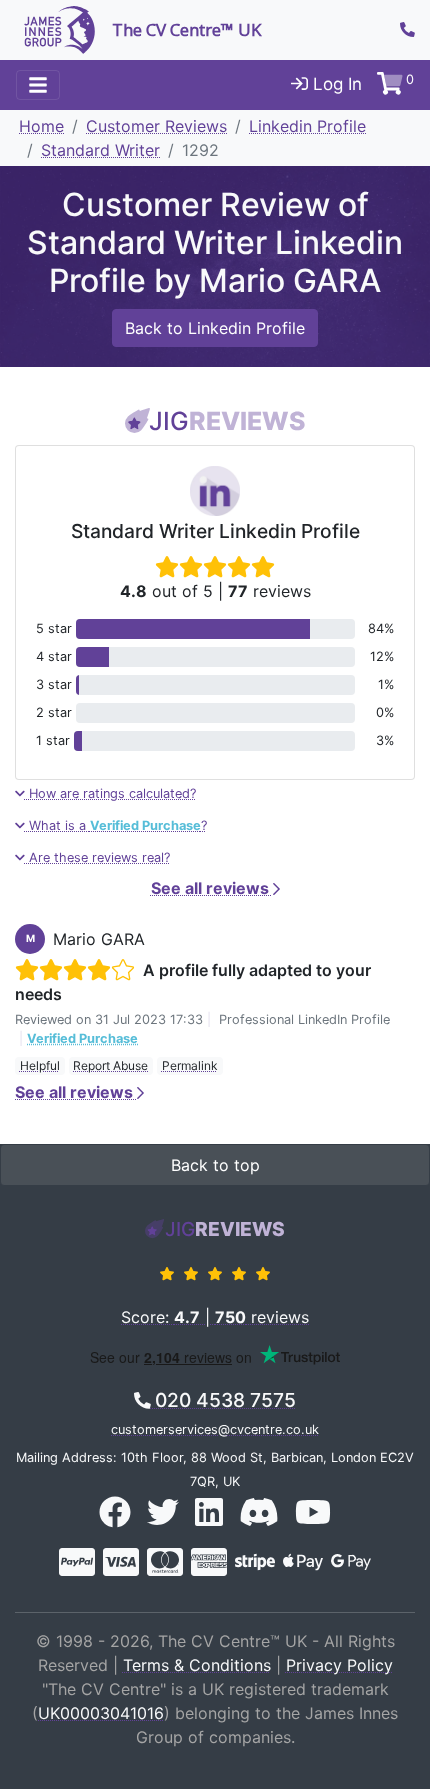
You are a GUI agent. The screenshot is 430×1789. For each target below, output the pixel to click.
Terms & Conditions (197, 1665)
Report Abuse (110, 1065)
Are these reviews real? (97, 857)
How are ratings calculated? (110, 793)
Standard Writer (100, 150)
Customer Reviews (156, 126)
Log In (335, 84)
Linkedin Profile (307, 126)
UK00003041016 (101, 1713)
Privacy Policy (339, 1665)
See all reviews (212, 888)
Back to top (215, 1165)
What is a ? (116, 825)
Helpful (40, 1065)
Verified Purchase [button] (82, 1038)
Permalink (190, 1065)
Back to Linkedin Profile (215, 328)
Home (41, 126)
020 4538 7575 (223, 1400)
